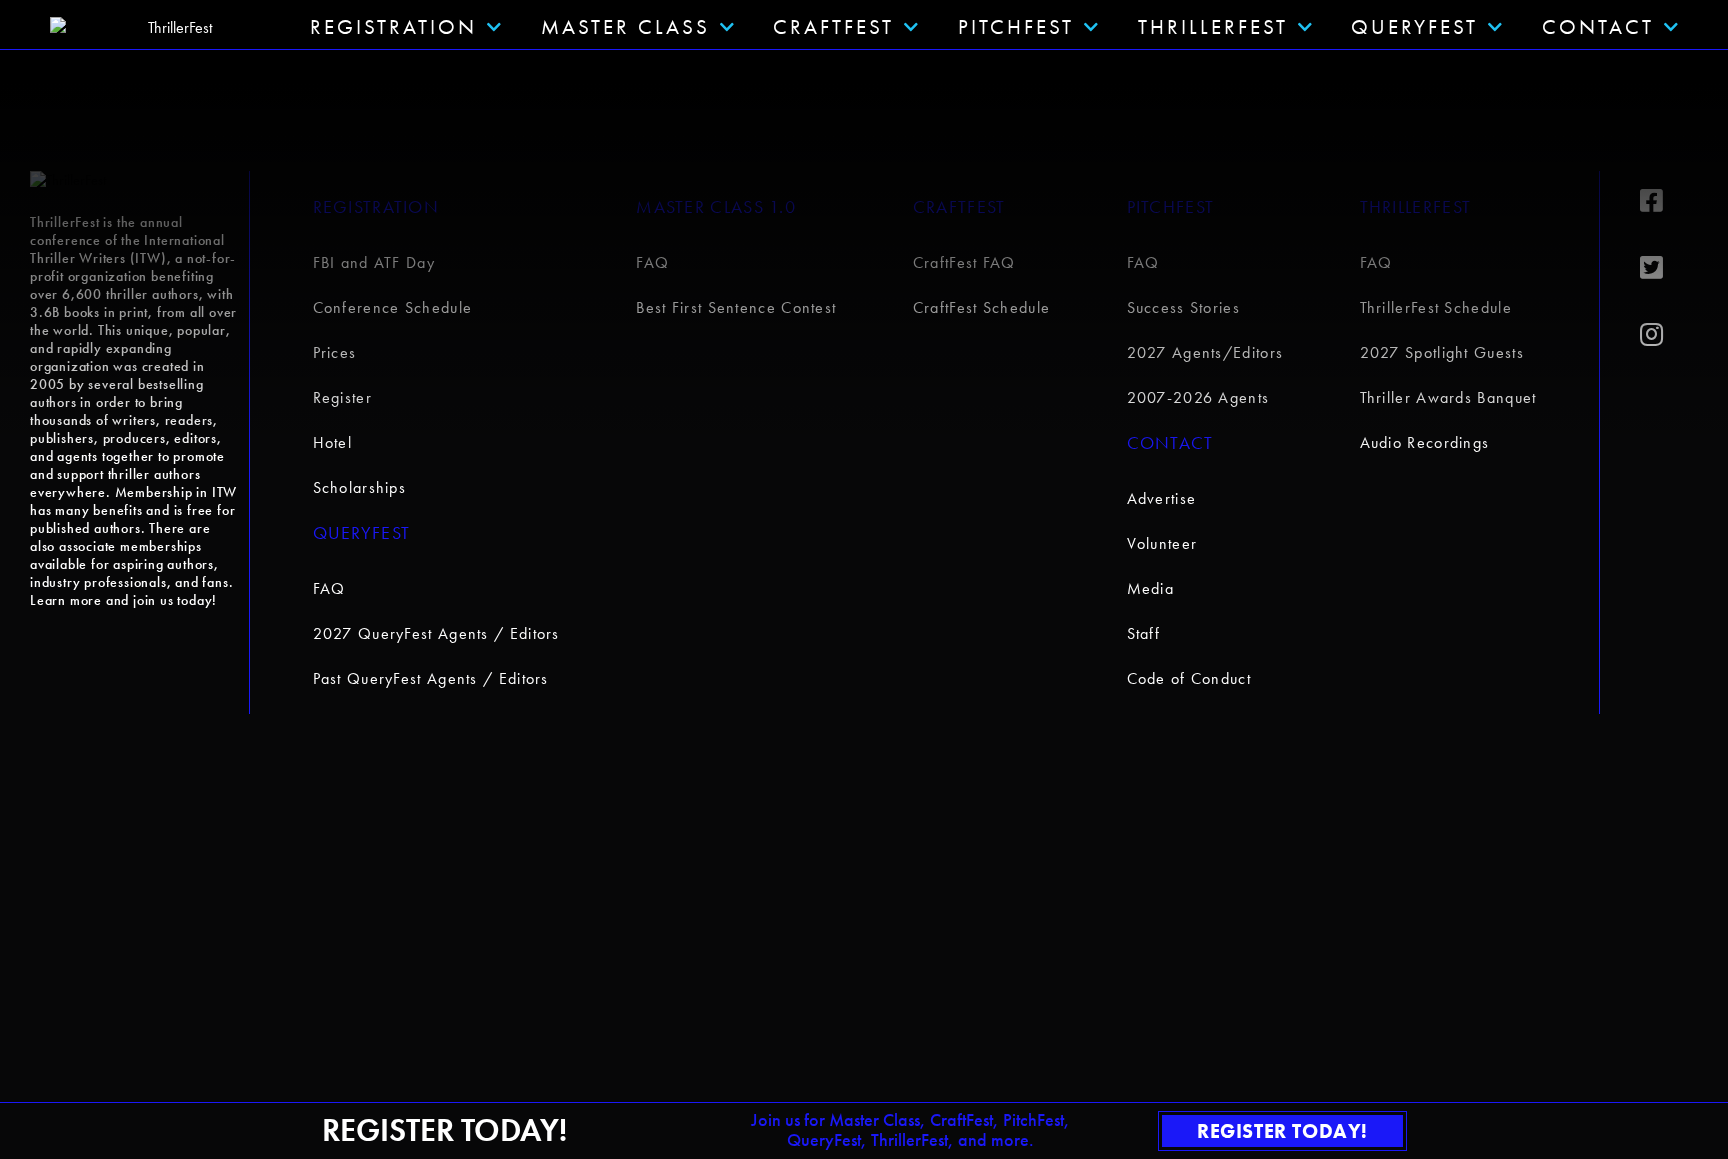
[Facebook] (1669, 201)
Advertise (1162, 498)
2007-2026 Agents (1198, 397)
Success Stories (1184, 307)
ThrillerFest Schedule (1436, 307)
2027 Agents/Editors (1205, 352)
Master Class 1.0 (716, 206)
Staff (1144, 633)
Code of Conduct (1189, 678)
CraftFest (833, 26)
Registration (376, 206)
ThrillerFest (1213, 26)
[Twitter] (1669, 268)
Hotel (333, 442)
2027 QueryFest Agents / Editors (436, 633)
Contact (1598, 26)
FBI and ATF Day (374, 262)
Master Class (625, 26)
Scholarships (360, 487)
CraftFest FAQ (964, 262)
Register (342, 397)
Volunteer (1162, 543)
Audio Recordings (1425, 442)
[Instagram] (1669, 335)
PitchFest (1016, 26)
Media (1151, 588)
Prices (335, 352)
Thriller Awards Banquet (1448, 397)
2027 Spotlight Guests (1442, 352)
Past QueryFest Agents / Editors (431, 678)
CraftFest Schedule (981, 307)
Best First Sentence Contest (736, 307)
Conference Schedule (393, 307)
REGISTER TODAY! (1282, 1131)
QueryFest (1414, 26)
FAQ (329, 588)
